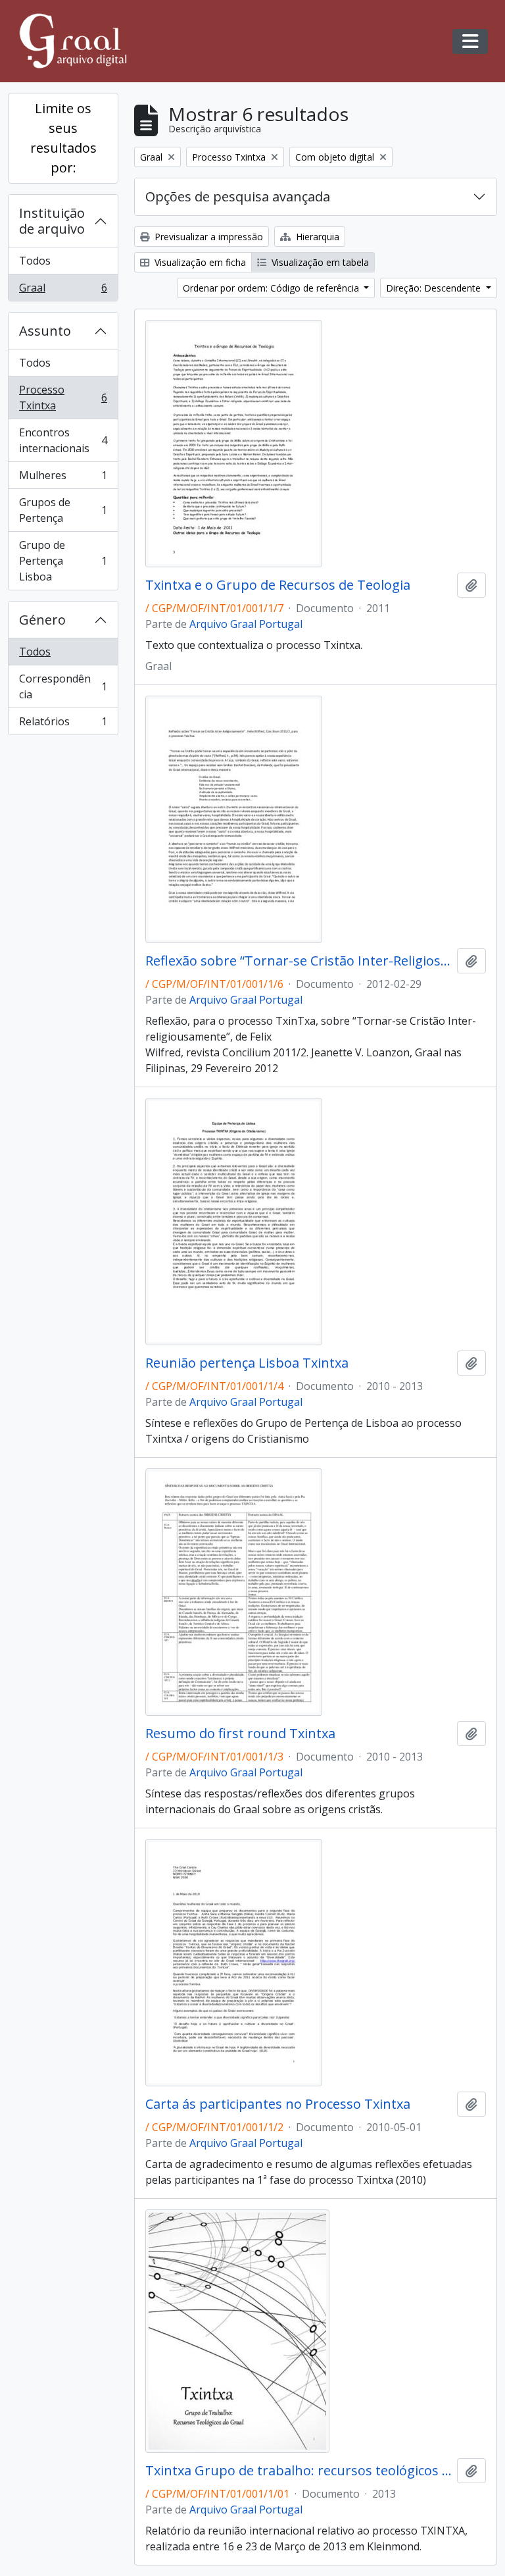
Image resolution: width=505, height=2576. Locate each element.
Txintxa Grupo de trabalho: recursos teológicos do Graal (299, 2471)
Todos (35, 261)
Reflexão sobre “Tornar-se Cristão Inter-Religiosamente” (299, 961)
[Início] (79, 41)
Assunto (45, 331)
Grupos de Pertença (63, 510)
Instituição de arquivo (52, 221)
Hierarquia (316, 237)
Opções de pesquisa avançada (238, 196)
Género (42, 620)
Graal (63, 291)
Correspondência (63, 686)
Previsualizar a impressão (207, 237)
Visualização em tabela (319, 262)
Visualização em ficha (199, 262)
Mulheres (63, 478)
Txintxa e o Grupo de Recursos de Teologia (278, 585)
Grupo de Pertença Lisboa (63, 561)
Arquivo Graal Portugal (246, 624)
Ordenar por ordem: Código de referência (272, 288)
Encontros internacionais (63, 440)
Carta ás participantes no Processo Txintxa (278, 2104)
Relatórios (63, 724)
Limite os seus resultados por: (63, 138)
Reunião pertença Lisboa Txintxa (247, 1363)
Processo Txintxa (63, 398)
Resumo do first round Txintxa (240, 1734)
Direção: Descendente (435, 288)
